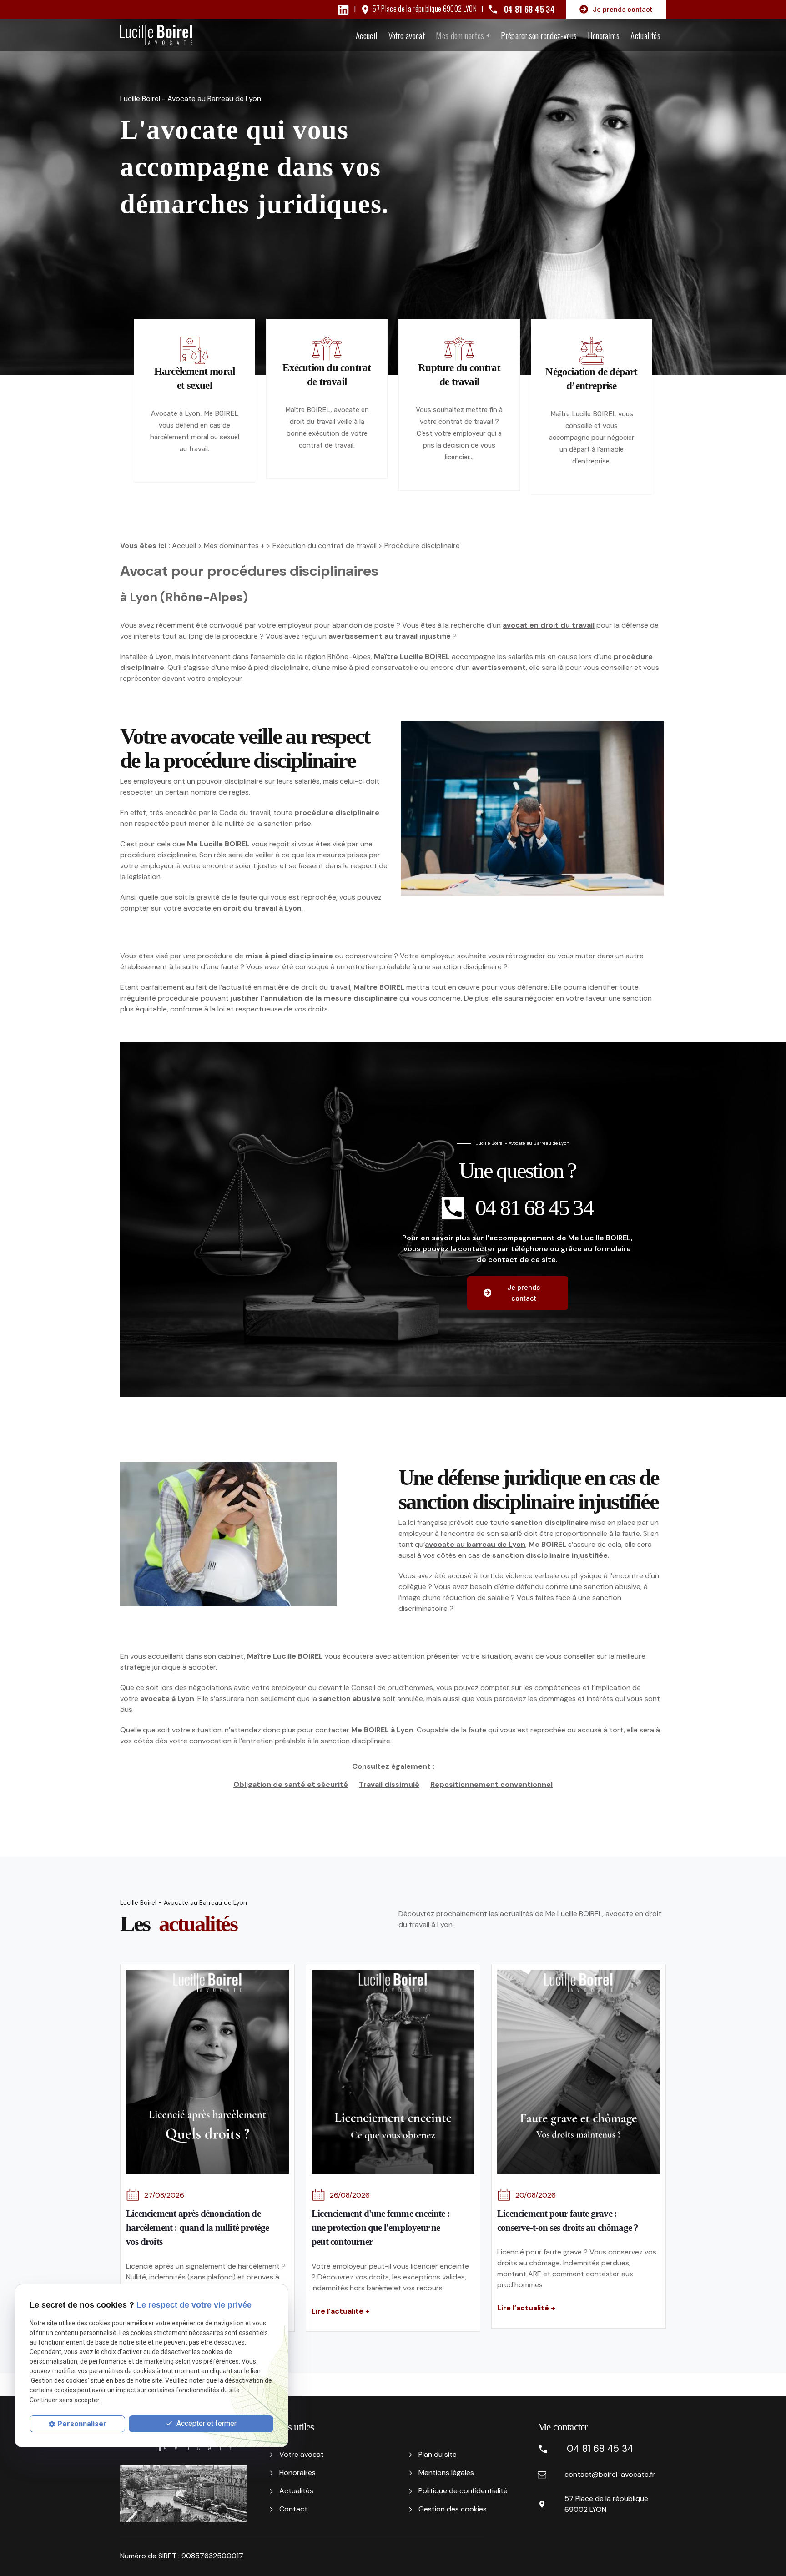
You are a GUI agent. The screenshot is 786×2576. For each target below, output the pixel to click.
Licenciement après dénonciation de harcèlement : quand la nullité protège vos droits (198, 2228)
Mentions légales (446, 2473)
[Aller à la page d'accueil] (156, 35)
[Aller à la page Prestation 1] (327, 349)
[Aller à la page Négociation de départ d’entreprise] (592, 351)
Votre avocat (407, 35)
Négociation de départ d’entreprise (591, 379)
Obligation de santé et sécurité (291, 1784)
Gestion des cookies (453, 2509)
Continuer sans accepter (65, 2400)
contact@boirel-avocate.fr (610, 2474)
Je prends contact (622, 10)
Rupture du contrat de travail (459, 375)
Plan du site (438, 2454)
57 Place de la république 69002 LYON (425, 9)
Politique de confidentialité (463, 2491)
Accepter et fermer (206, 2423)
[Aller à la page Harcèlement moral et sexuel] (194, 350)
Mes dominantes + (463, 35)
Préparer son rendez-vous (539, 35)
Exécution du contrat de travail (327, 375)
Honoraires (604, 35)
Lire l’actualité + (341, 2311)
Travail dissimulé (389, 1784)
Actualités (645, 35)
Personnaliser (82, 2424)
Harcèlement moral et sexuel (194, 378)
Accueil (367, 35)
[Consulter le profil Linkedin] (343, 9)
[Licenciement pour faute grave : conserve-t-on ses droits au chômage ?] (579, 2072)
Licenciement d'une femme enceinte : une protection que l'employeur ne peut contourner (381, 2228)
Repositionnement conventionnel (491, 1784)
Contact (293, 2509)
